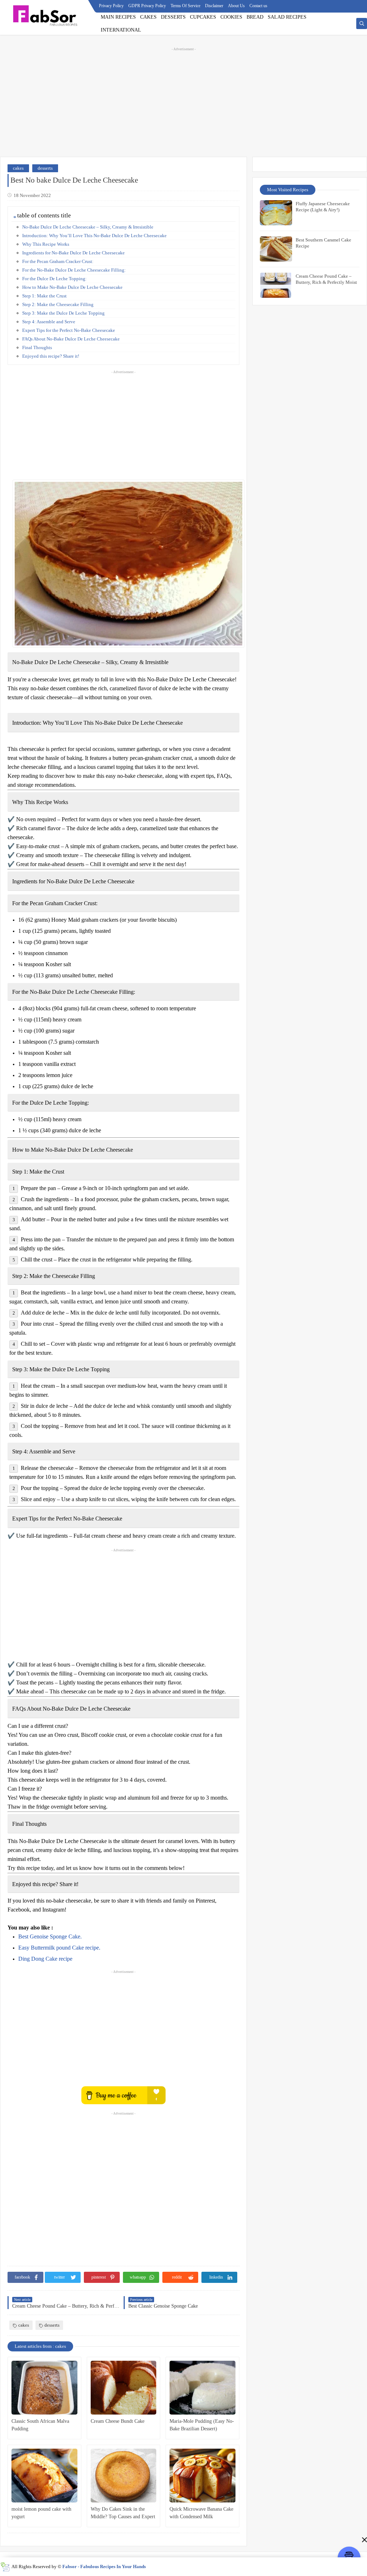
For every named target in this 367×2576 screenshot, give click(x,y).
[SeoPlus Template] (5, 2567)
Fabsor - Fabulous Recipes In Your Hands (104, 2566)
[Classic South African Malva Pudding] (44, 2388)
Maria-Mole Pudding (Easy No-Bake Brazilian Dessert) (202, 2425)
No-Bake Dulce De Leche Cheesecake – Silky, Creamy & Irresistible (88, 227)
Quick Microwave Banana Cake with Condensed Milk (201, 2513)
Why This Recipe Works (46, 244)
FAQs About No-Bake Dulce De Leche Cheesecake (71, 339)
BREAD (255, 17)
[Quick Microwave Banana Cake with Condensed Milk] (202, 2476)
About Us (236, 6)
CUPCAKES (203, 17)
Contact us (258, 6)
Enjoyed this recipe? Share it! (51, 356)
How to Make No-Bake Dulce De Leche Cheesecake (72, 287)
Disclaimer (214, 6)
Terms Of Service (185, 6)
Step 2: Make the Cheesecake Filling (58, 304)
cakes (18, 168)
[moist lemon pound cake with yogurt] (44, 2476)
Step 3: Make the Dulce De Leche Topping (63, 313)
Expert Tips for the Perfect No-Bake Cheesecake (69, 330)
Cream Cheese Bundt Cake (118, 2421)
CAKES (148, 17)
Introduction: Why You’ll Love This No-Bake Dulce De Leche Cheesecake (94, 236)
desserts (45, 168)
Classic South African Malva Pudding (40, 2425)
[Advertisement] (183, 101)
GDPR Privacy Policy (147, 6)
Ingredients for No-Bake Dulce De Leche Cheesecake (73, 253)
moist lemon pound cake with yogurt (41, 2513)
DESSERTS (173, 17)
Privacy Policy (111, 6)
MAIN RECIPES (118, 17)
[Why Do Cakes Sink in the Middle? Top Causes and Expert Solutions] (124, 2476)
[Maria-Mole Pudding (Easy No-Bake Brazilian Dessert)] (202, 2388)
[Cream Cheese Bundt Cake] (124, 2388)
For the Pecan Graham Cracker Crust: (58, 261)
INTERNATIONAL (121, 30)
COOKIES (231, 17)
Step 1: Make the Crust (44, 296)
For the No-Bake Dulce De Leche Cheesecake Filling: (74, 270)
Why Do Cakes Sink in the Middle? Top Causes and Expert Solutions (123, 2513)
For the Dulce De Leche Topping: (54, 279)
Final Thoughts (37, 347)
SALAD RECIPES (287, 17)
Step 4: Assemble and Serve (49, 322)
